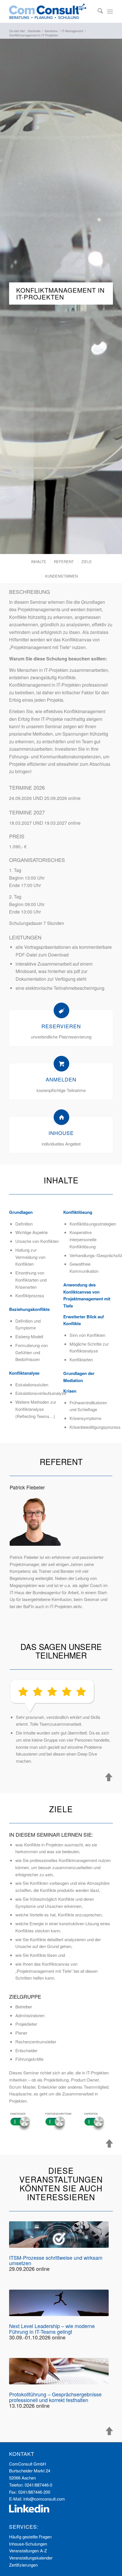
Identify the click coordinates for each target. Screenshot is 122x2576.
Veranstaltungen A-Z (28, 2551)
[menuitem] (97, 11)
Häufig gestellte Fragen (30, 2537)
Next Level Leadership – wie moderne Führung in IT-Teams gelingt (52, 2329)
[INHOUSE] (61, 1117)
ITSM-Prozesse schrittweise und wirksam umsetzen (56, 2260)
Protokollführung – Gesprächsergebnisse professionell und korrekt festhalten (55, 2397)
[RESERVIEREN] (61, 1010)
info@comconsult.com (44, 2499)
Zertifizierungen (23, 2565)
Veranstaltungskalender (31, 2558)
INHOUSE (61, 1133)
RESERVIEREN (61, 1026)
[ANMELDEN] (61, 1064)
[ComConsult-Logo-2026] (51, 11)
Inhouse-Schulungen (28, 2544)
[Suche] (97, 11)
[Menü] (110, 11)
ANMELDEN (61, 1079)
